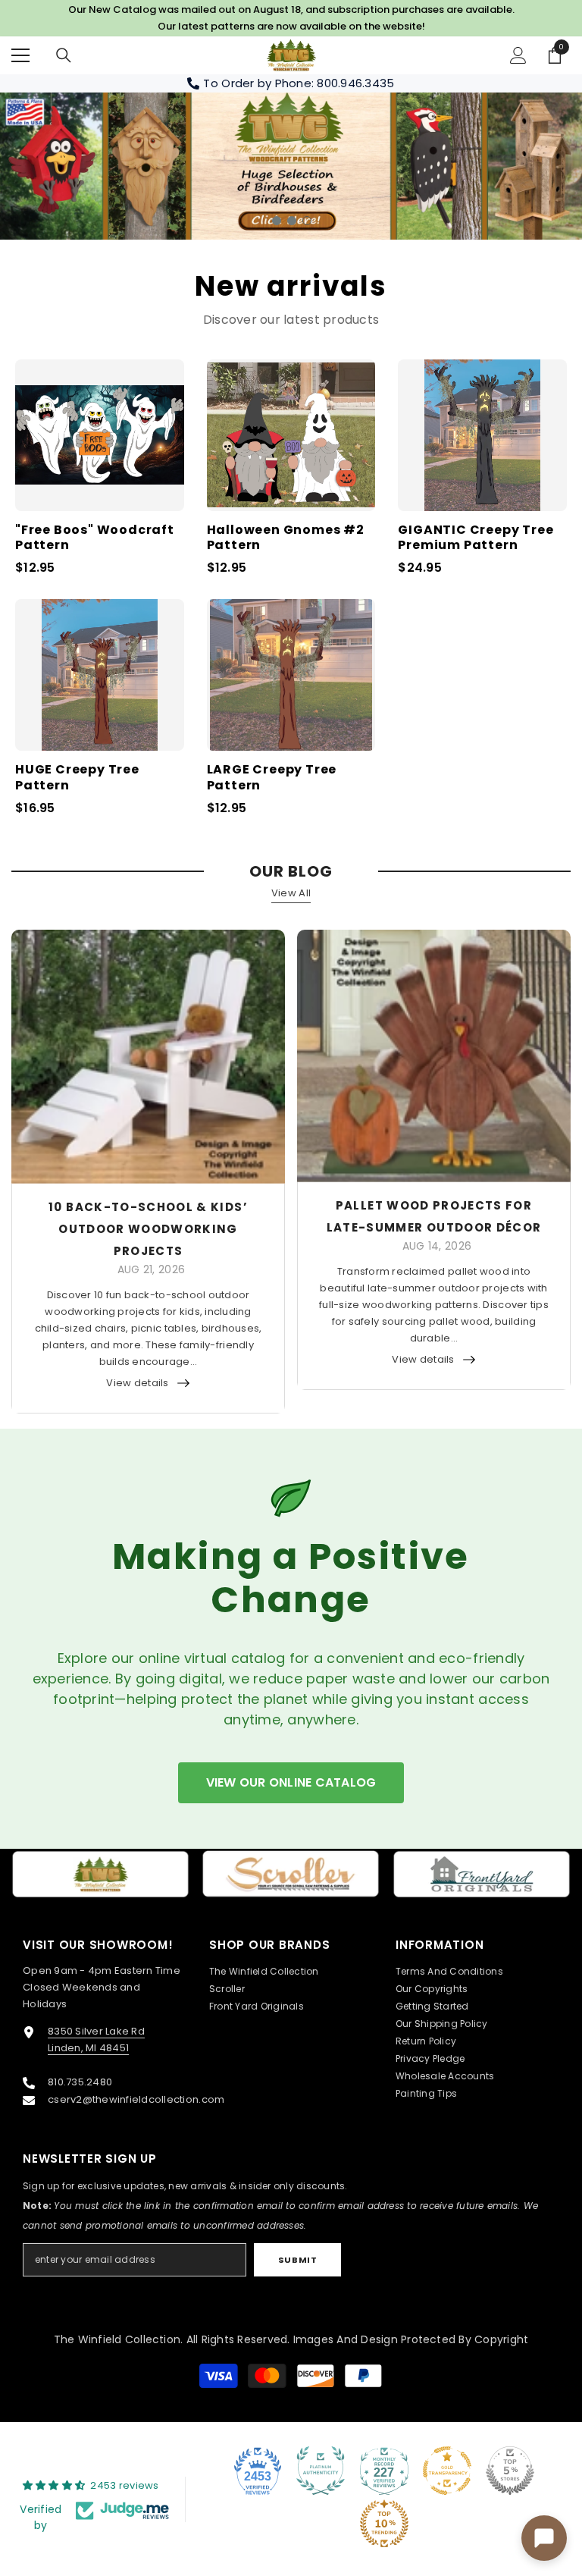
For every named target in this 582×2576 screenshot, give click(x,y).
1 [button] (277, 221)
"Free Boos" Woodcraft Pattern (95, 538)
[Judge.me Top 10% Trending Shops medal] (384, 2524)
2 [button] (292, 221)
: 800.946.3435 (353, 83)
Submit (297, 2260)
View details (137, 1383)
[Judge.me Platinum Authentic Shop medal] (321, 2471)
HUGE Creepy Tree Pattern (77, 778)
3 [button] (307, 221)
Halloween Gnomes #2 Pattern (286, 538)
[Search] (64, 55)
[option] (291, 166)
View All (291, 893)
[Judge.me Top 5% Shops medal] (510, 2471)
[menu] (20, 55)
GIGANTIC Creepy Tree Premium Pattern (476, 538)
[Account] (518, 55)
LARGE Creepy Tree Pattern (272, 778)
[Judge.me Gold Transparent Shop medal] (447, 2471)
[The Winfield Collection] (100, 1874)
